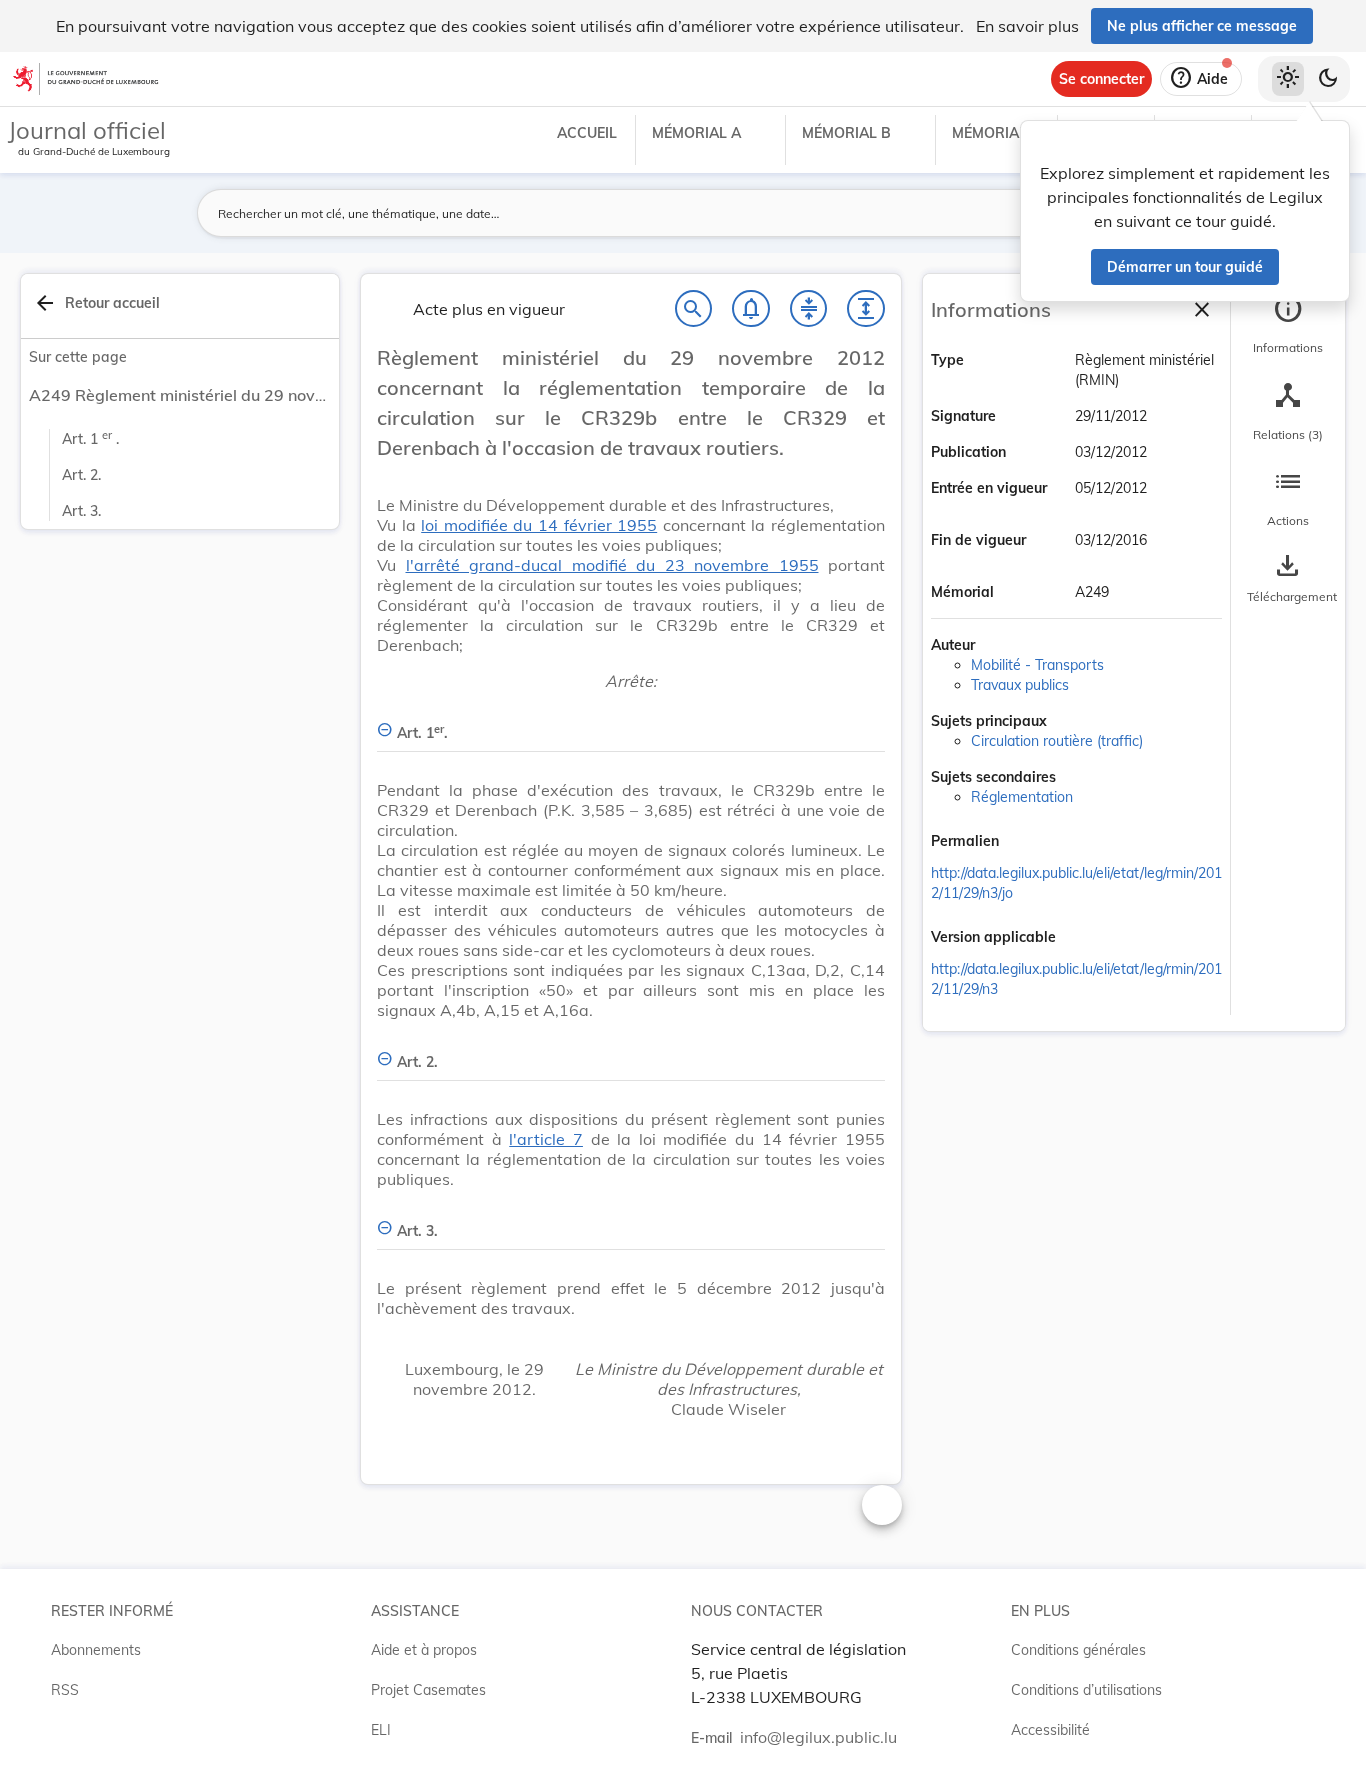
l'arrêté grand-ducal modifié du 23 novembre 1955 (612, 565)
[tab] (1288, 325)
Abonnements (96, 1650)
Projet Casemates (428, 1690)
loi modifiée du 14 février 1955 (539, 525)
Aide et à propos (424, 1650)
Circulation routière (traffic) (1057, 741)
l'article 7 (546, 1139)
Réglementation (1022, 797)
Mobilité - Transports (1037, 665)
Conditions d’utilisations (1086, 1690)
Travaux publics (1020, 685)
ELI (381, 1730)
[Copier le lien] (1027, 843)
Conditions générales (1078, 1650)
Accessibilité (1050, 1730)
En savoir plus (1027, 26)
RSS (65, 1690)
